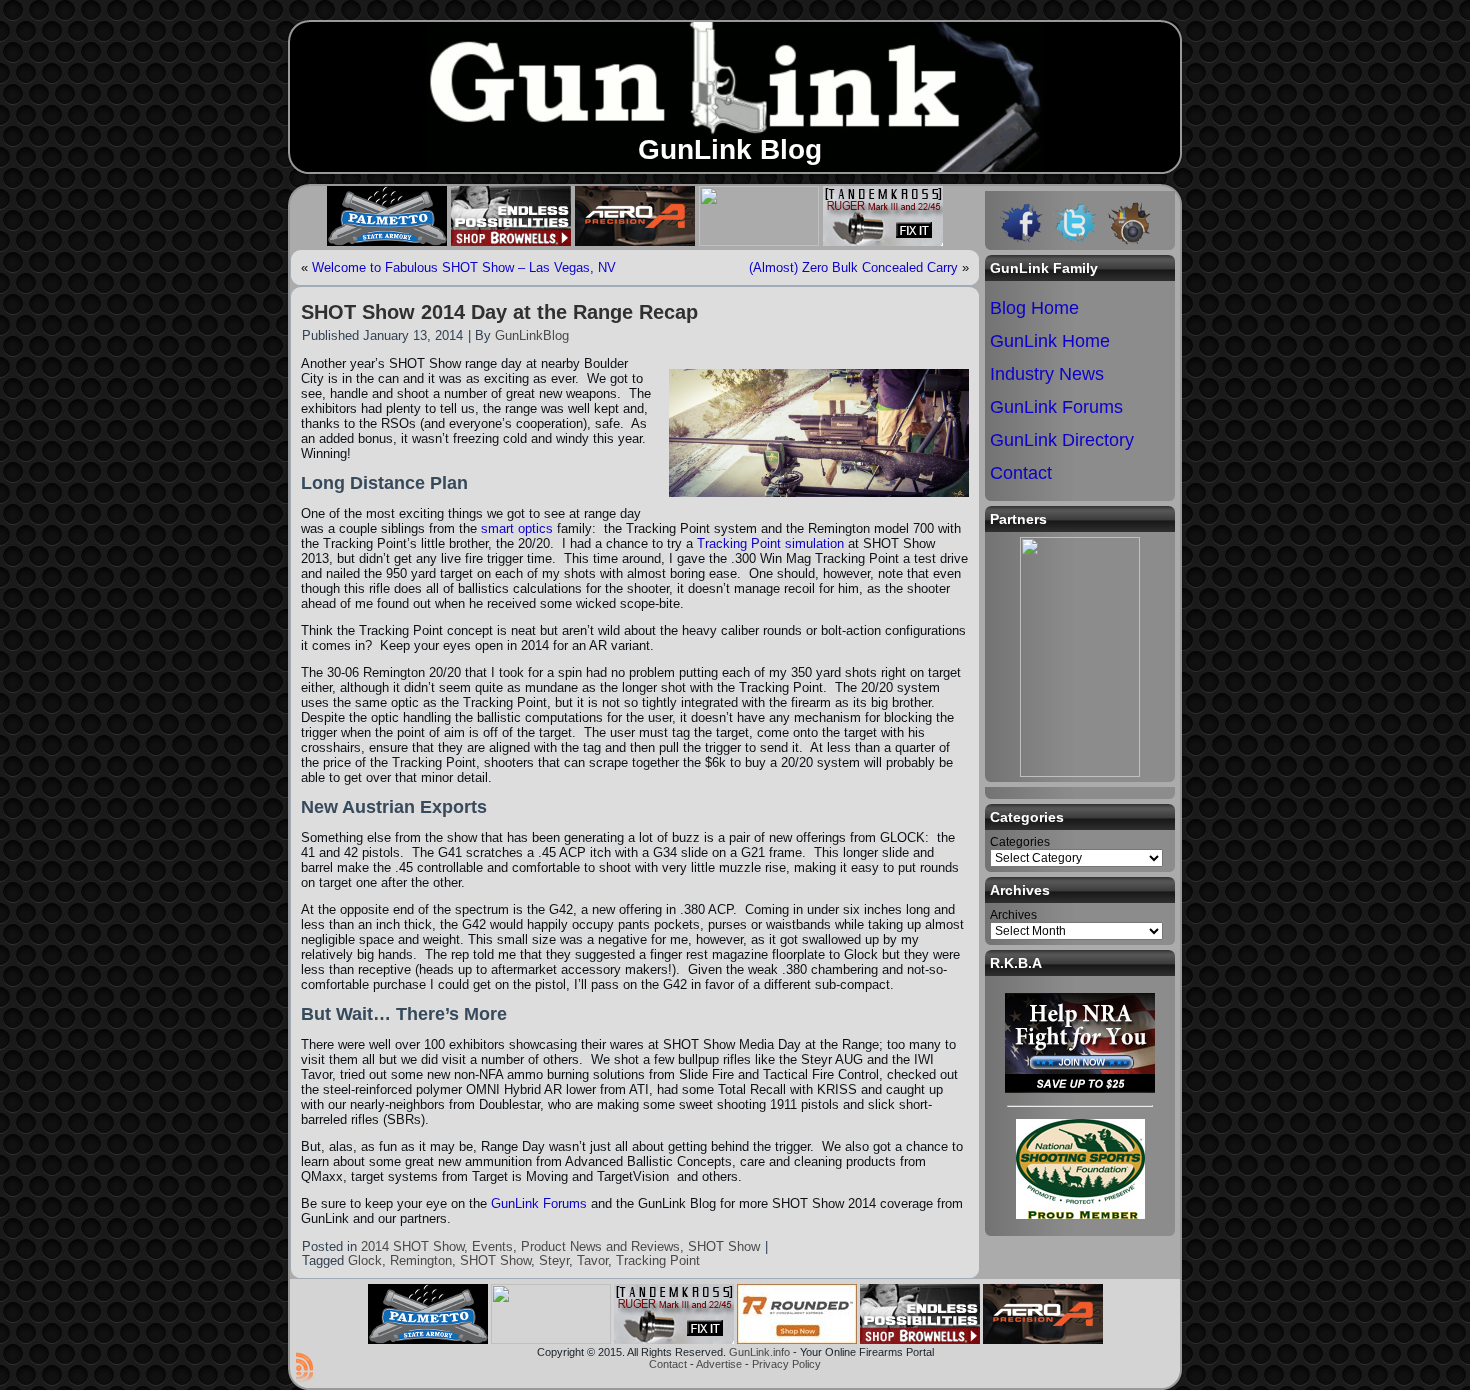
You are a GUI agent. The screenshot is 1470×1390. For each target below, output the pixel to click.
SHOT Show (724, 1246)
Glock (365, 1260)
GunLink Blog (730, 149)
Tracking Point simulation (770, 543)
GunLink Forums (539, 1203)
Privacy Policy (786, 1364)
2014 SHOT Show (412, 1246)
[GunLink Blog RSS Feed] (304, 1367)
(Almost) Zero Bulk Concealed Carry (853, 267)
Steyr (554, 1260)
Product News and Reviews (600, 1246)
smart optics (519, 528)
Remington (421, 1260)
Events (492, 1246)
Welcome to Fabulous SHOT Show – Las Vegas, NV (464, 267)
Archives (1013, 915)
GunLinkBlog (532, 335)
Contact (668, 1364)
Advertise (719, 1364)
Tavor (592, 1260)
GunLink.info (759, 1352)
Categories (1020, 842)
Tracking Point (658, 1260)
